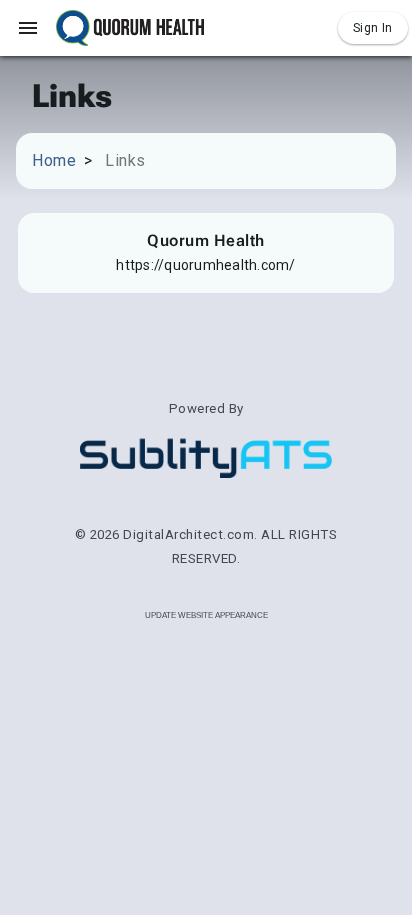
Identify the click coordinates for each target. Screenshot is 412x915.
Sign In (373, 28)
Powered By (206, 408)
